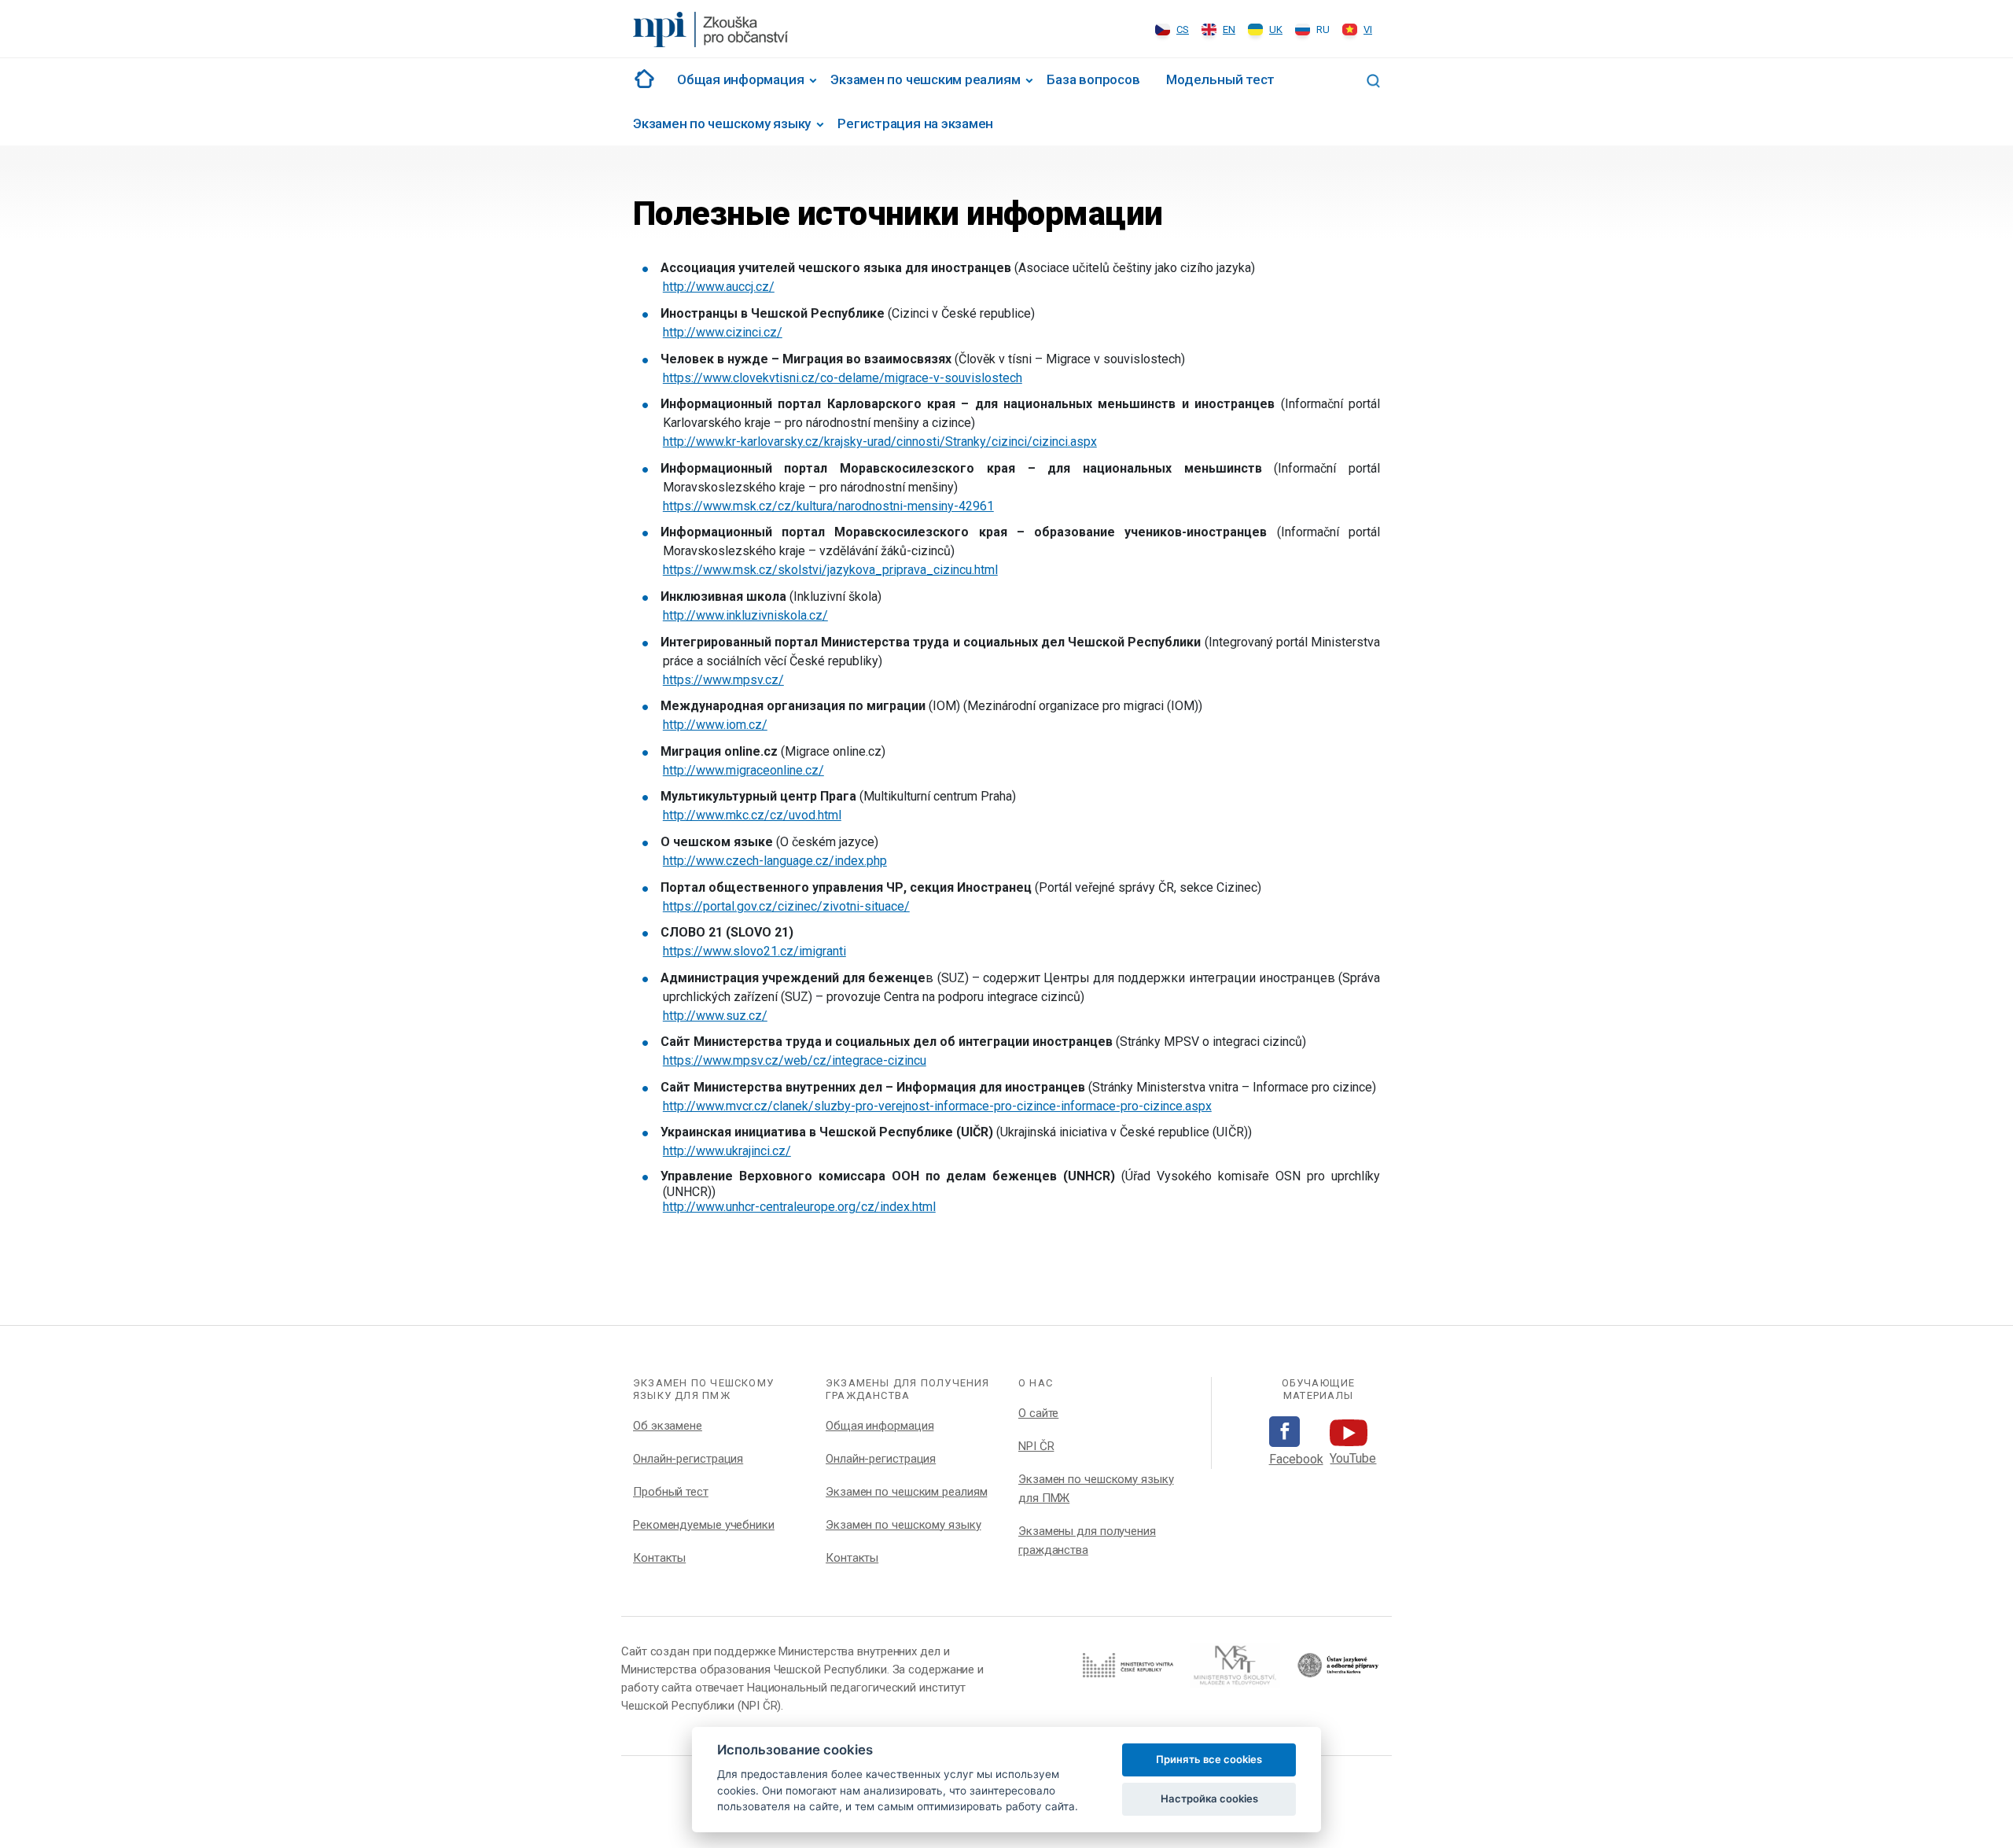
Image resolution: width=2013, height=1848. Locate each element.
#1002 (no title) (642, 79)
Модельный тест (1220, 79)
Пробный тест (671, 1492)
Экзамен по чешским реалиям (925, 79)
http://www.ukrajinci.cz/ (727, 1151)
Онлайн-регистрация (688, 1459)
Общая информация (740, 79)
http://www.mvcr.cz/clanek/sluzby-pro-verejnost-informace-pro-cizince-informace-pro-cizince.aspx (937, 1106)
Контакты (659, 1558)
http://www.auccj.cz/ (719, 287)
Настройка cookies (1209, 1798)
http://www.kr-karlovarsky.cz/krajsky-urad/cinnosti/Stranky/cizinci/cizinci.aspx (880, 442)
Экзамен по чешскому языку (722, 123)
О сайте (1038, 1413)
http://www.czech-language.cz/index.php (775, 861)
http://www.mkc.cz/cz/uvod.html (752, 815)
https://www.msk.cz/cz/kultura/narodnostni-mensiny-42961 (828, 506)
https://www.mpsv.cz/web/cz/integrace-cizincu (795, 1060)
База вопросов (1093, 79)
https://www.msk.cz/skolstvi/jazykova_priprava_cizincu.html (830, 570)
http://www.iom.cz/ (715, 725)
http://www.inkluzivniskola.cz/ (745, 615)
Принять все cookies (1209, 1759)
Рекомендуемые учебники (704, 1525)
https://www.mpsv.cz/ (723, 680)
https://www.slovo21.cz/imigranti (754, 951)
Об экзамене (668, 1426)
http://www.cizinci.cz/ (723, 332)
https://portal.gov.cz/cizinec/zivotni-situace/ (786, 906)
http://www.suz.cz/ (715, 1016)
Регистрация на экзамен (915, 123)
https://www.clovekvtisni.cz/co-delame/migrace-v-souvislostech (843, 378)
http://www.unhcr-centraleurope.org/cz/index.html (799, 1207)
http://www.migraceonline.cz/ (743, 770)
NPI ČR (1036, 1446)
